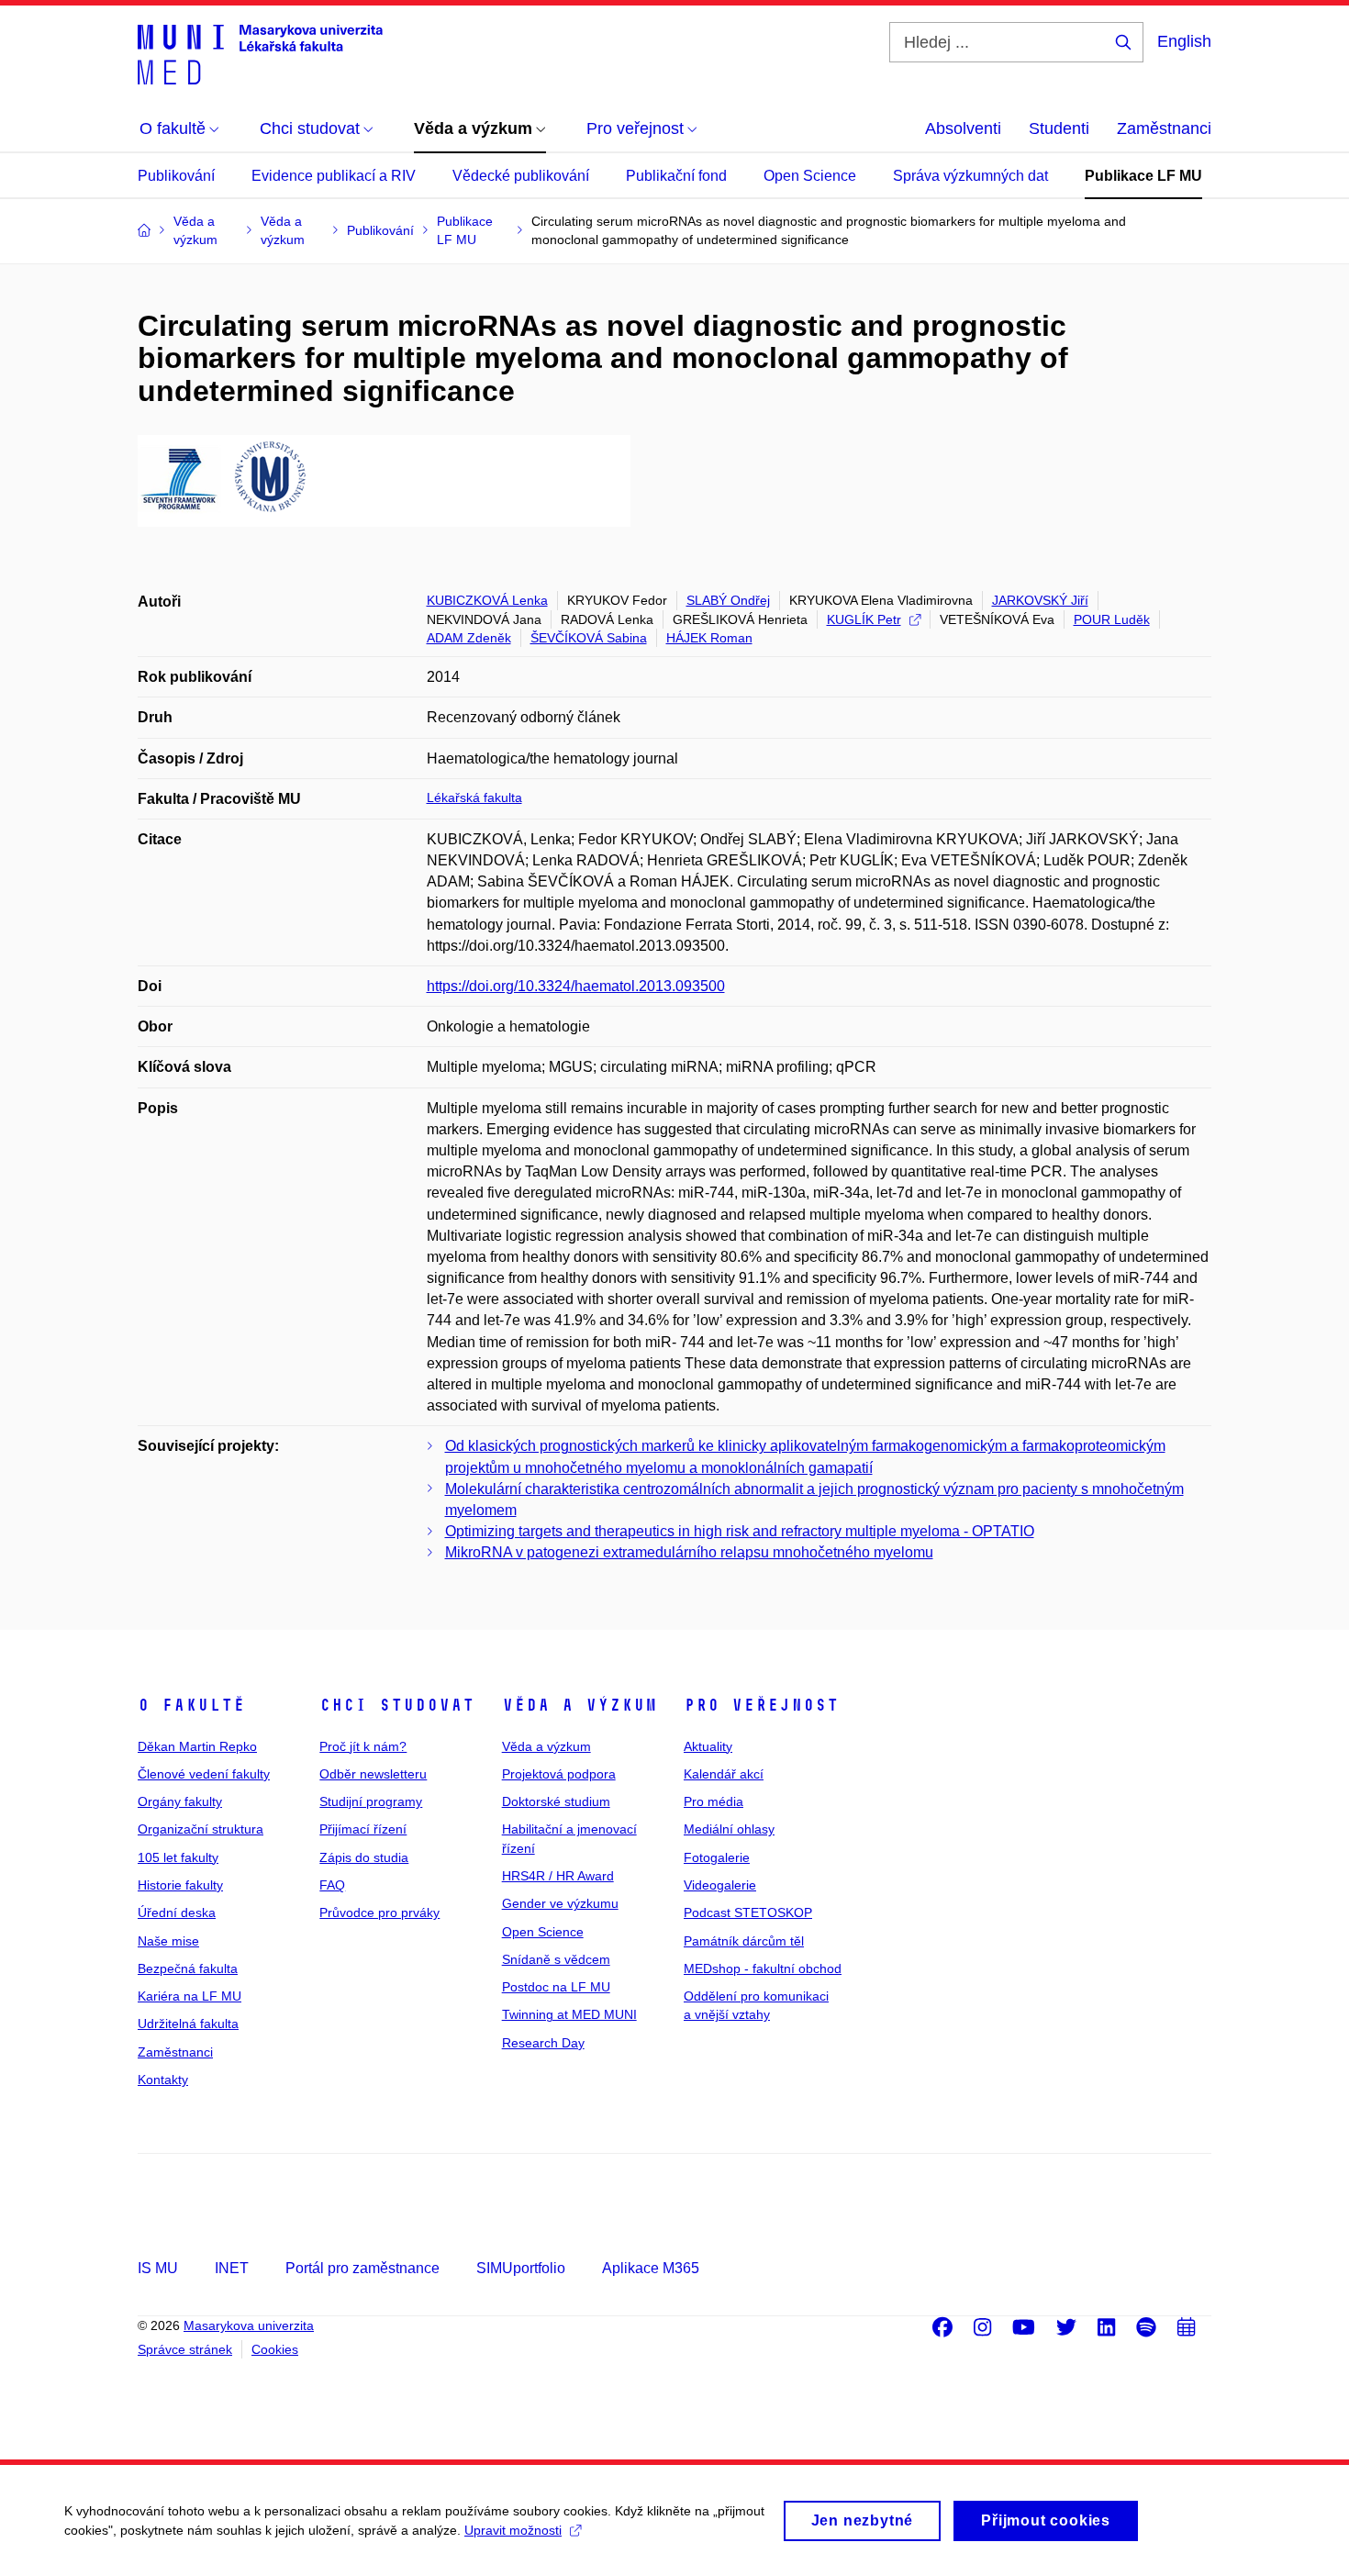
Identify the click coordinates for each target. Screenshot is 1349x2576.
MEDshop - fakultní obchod (763, 1968)
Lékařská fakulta (474, 797)
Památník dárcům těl (744, 1941)
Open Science (810, 176)
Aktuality (708, 1746)
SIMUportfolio (521, 2268)
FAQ (332, 1885)
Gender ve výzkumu (560, 1903)
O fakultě (191, 1705)
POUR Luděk (1112, 619)
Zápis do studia (364, 1857)
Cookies (275, 2349)
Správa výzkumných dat (970, 176)
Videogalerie (720, 1885)
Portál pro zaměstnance (362, 2268)
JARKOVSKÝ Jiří (1040, 600)
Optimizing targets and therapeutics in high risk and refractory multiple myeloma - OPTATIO (740, 1531)
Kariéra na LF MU (190, 1996)
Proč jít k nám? (363, 1746)
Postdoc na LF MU (556, 1987)
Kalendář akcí (724, 1774)
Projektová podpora (559, 1774)
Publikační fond (676, 176)
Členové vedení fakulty (204, 1774)
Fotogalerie (717, 1857)
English (1184, 41)
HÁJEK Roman (709, 638)
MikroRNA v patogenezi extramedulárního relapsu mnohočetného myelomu (689, 1552)
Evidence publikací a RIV (334, 176)
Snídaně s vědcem (556, 1959)
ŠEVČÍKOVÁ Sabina (589, 638)
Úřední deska (177, 1912)
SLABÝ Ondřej (728, 600)
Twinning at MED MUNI (569, 2014)
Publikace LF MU (1143, 176)
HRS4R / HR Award (558, 1876)
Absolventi (963, 128)
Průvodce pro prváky (379, 1912)
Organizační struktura (201, 1829)
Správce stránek (185, 2349)
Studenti (1059, 128)
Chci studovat (397, 1705)
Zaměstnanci (1164, 128)
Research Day (543, 2043)
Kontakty (163, 2080)
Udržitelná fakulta (188, 2024)
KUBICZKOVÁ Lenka (487, 600)
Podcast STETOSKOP (748, 1912)
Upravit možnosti (513, 2530)
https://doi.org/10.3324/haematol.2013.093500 (576, 986)
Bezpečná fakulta (188, 1968)
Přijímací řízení (363, 1829)
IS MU (158, 2268)
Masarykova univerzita (249, 2325)
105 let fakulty (178, 1857)
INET (232, 2268)
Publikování (176, 176)
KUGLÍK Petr (864, 619)
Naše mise (168, 1941)
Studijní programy (371, 1801)
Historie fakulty (180, 1885)
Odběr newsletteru (373, 1774)
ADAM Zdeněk (469, 638)
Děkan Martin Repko (197, 1746)
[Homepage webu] (260, 53)
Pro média (714, 1801)
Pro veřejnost (761, 1705)
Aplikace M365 (651, 2268)
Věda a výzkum (580, 1705)
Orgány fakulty (180, 1801)
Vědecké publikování (521, 176)
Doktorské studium (556, 1801)
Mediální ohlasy (729, 1829)
